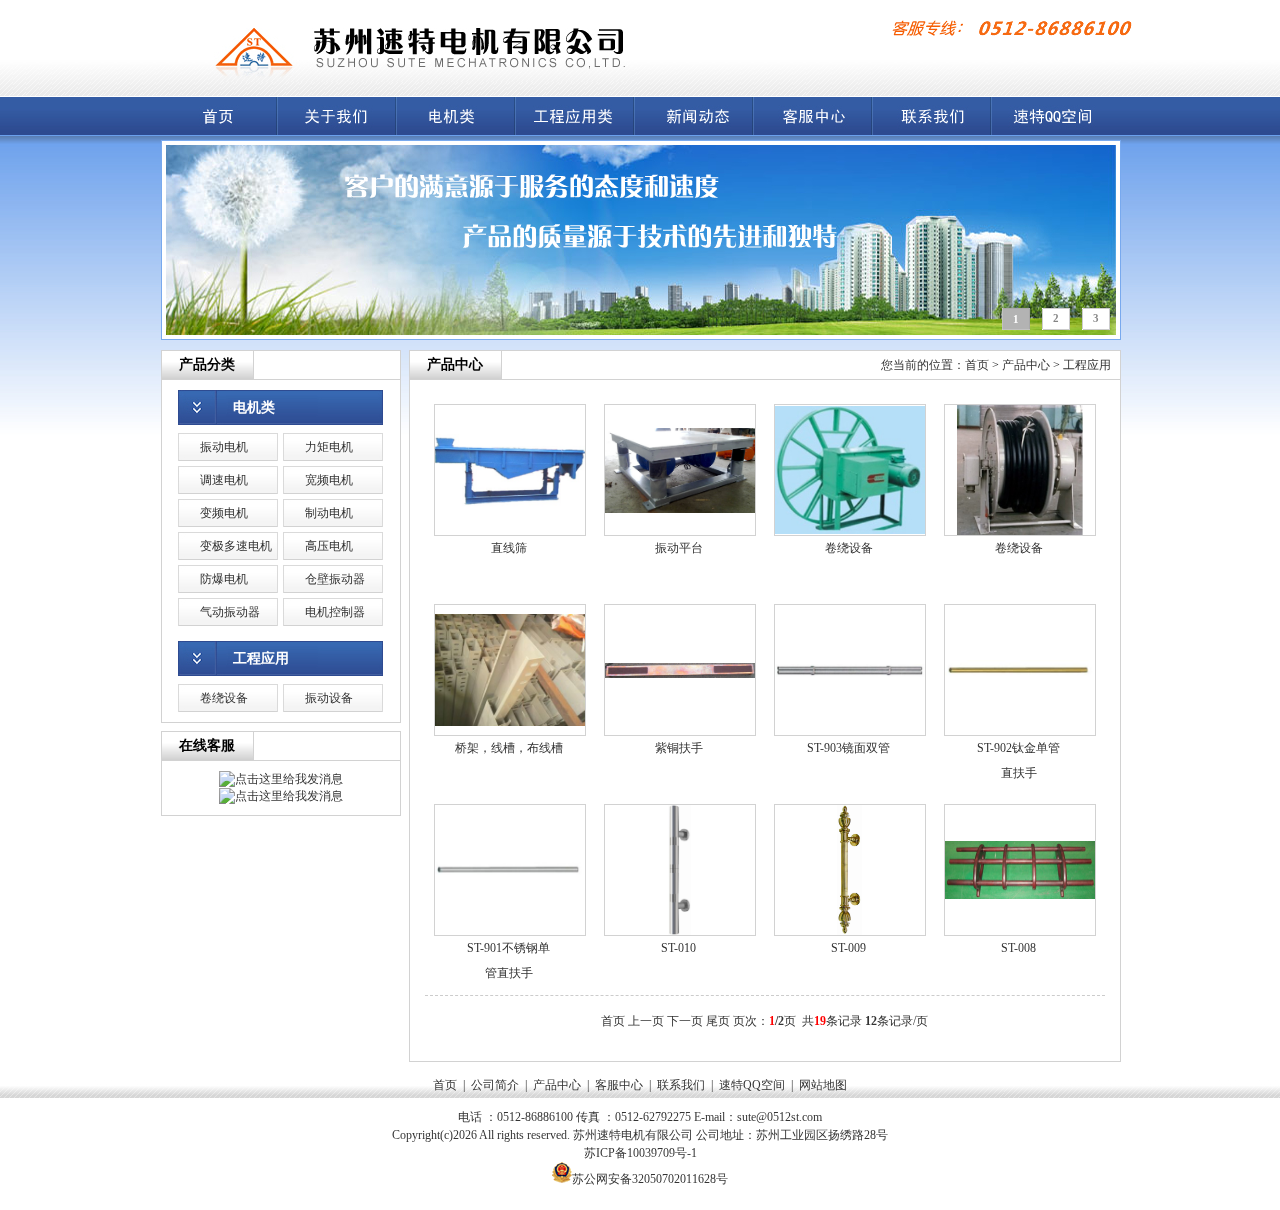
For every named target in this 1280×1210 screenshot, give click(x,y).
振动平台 (679, 548)
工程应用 (261, 658)
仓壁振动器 (335, 579)
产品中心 (1026, 365)
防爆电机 (224, 579)
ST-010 (678, 948)
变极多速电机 (236, 546)
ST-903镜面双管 (848, 748)
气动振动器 (230, 612)
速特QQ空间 (752, 1085)
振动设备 (329, 698)
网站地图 (823, 1085)
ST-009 (848, 948)
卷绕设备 (224, 698)
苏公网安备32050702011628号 (650, 1179)
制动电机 (329, 513)
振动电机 (224, 447)
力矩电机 (329, 447)
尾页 (718, 1021)
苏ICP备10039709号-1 (640, 1153)
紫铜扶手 (679, 748)
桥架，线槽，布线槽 (509, 748)
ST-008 (1018, 948)
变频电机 (224, 513)
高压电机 (329, 546)
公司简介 (495, 1085)
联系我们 (681, 1085)
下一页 (685, 1021)
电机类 (254, 407)
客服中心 (619, 1085)
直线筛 (509, 548)
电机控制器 (335, 612)
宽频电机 (329, 480)
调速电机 (224, 480)
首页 (977, 365)
